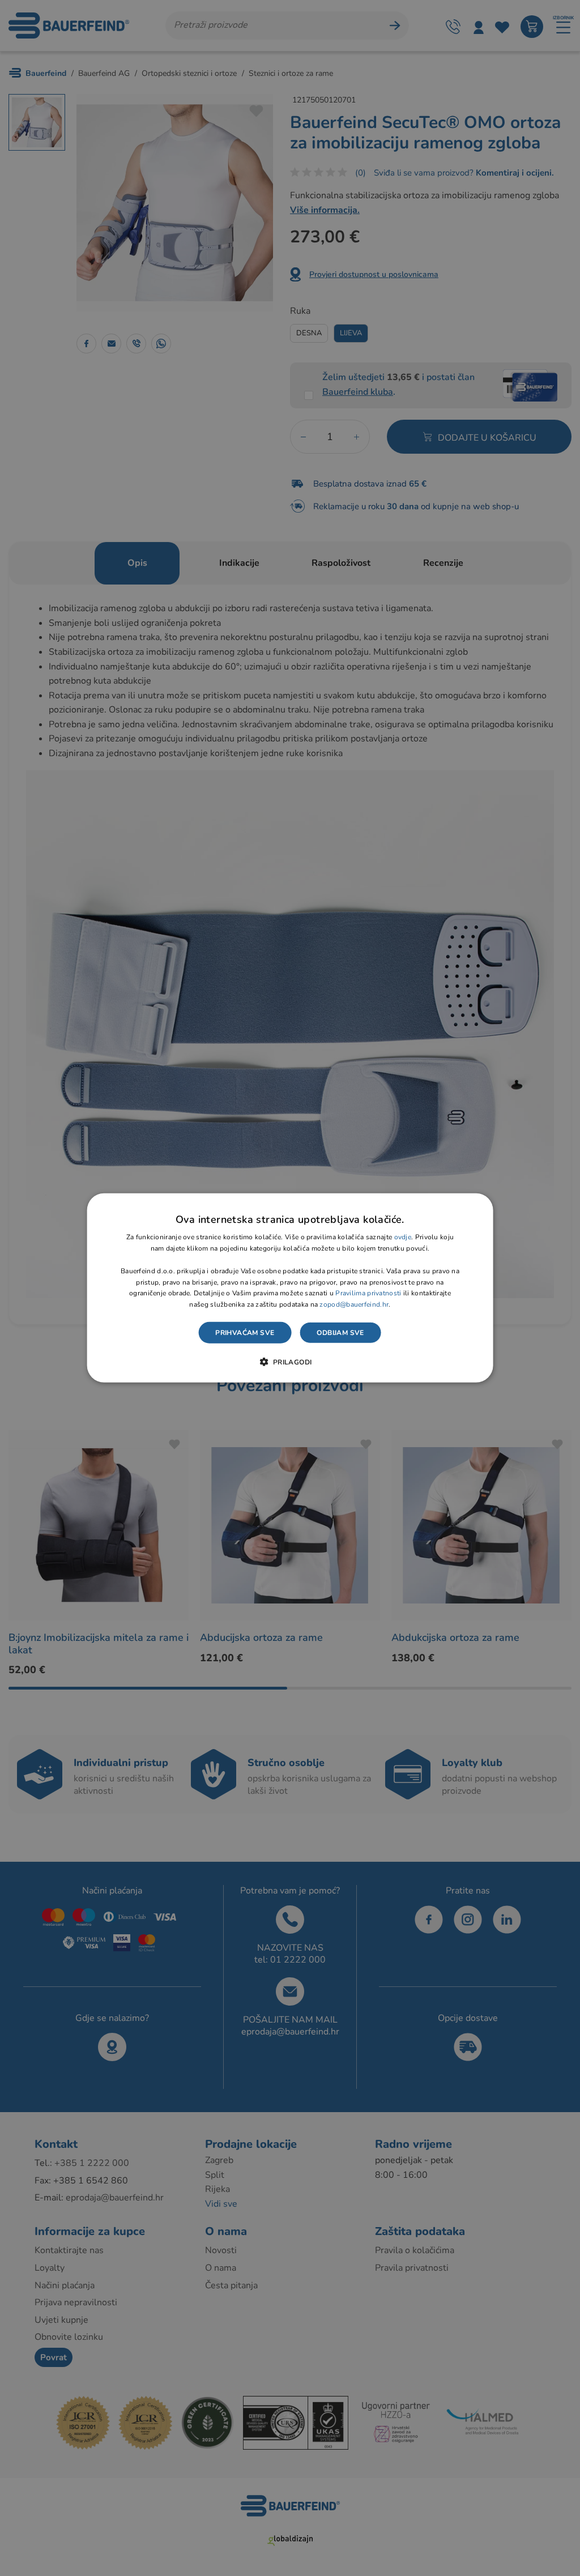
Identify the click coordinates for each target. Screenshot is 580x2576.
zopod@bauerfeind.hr (354, 1304)
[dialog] (290, 1288)
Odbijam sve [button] (340, 1333)
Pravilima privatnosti (368, 1293)
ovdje (403, 1237)
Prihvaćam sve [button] (245, 1333)
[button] (290, 1362)
